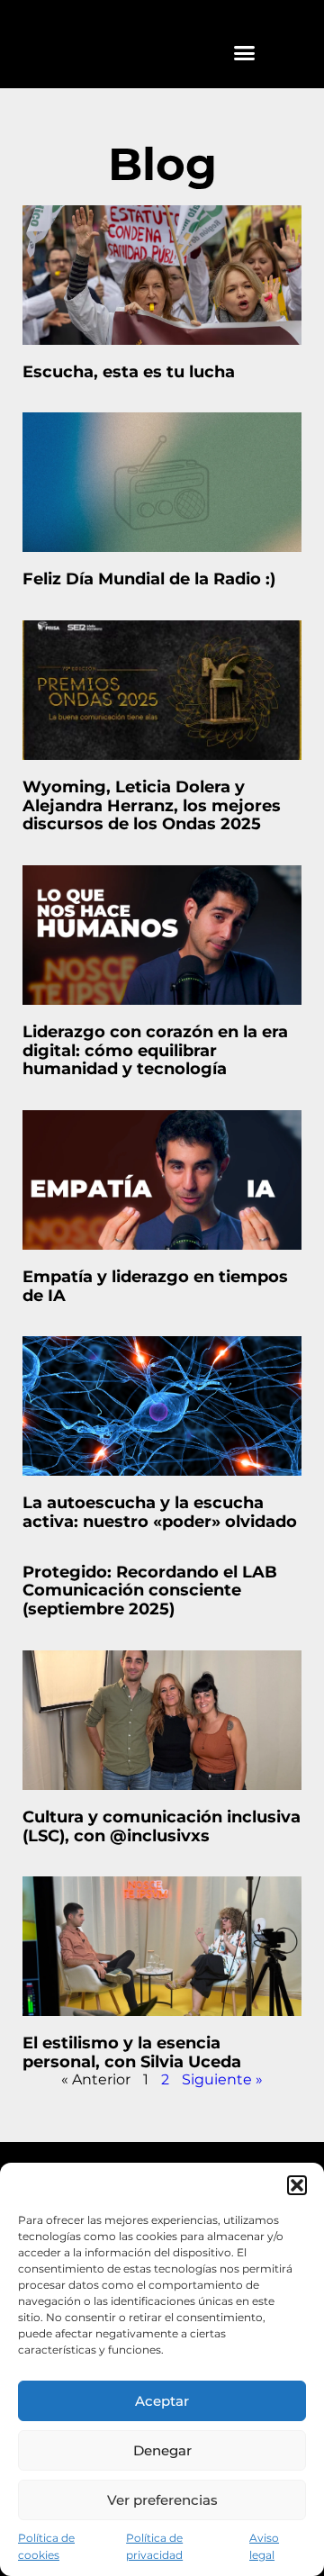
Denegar (162, 2450)
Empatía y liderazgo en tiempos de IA (155, 1286)
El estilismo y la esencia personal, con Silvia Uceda (132, 2052)
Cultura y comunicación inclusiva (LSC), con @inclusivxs (162, 1826)
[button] (297, 2185)
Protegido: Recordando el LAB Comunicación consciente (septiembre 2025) (150, 1591)
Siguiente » (222, 2079)
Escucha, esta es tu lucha (129, 372)
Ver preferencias (162, 2500)
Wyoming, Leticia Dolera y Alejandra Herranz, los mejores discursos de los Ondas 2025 (152, 805)
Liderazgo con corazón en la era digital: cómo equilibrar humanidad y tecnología (155, 1050)
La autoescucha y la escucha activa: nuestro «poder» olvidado (160, 1512)
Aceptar (162, 2401)
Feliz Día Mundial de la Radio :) (149, 579)
